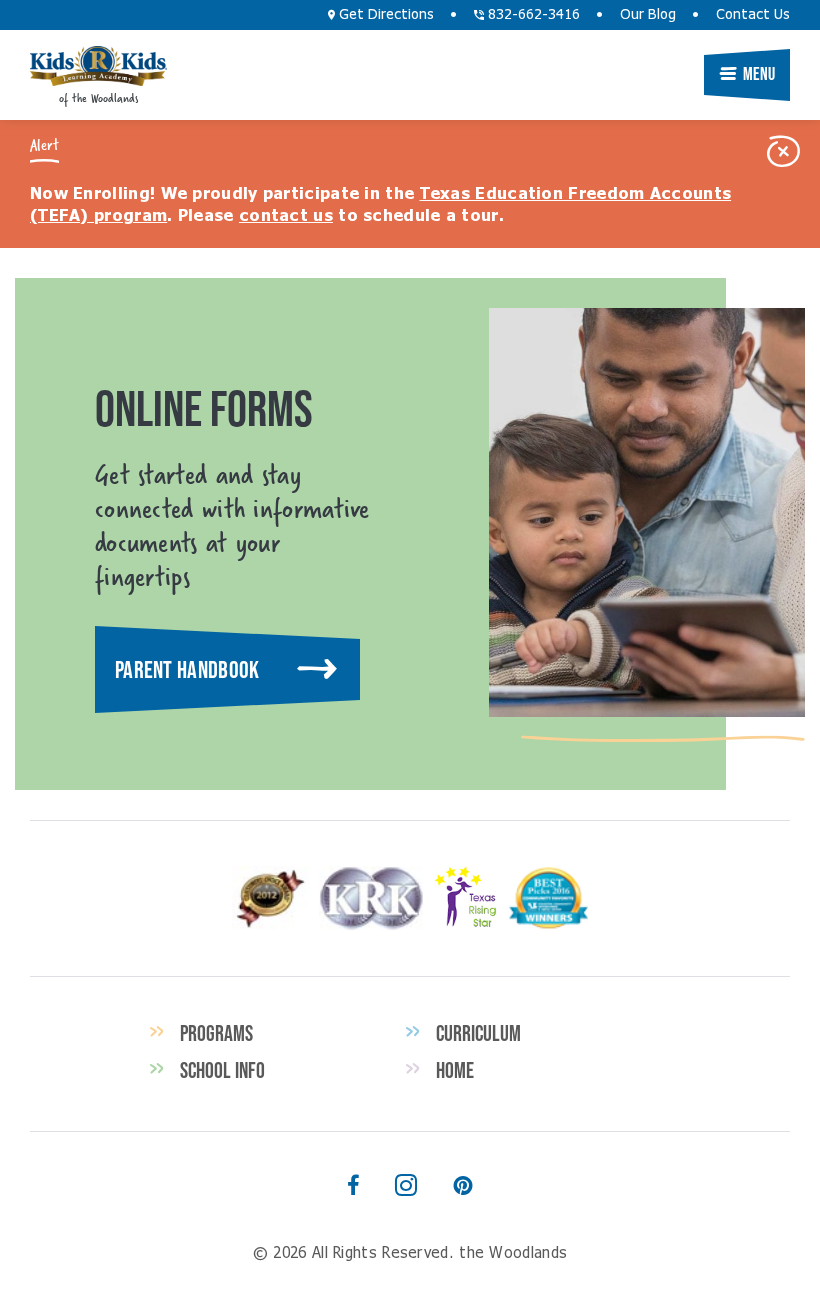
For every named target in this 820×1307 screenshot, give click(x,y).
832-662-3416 (532, 15)
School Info (222, 1070)
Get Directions (384, 15)
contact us (286, 216)
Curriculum (478, 1033)
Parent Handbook (187, 669)
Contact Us (753, 15)
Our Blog (648, 15)
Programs (216, 1033)
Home (455, 1070)
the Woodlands (98, 66)
